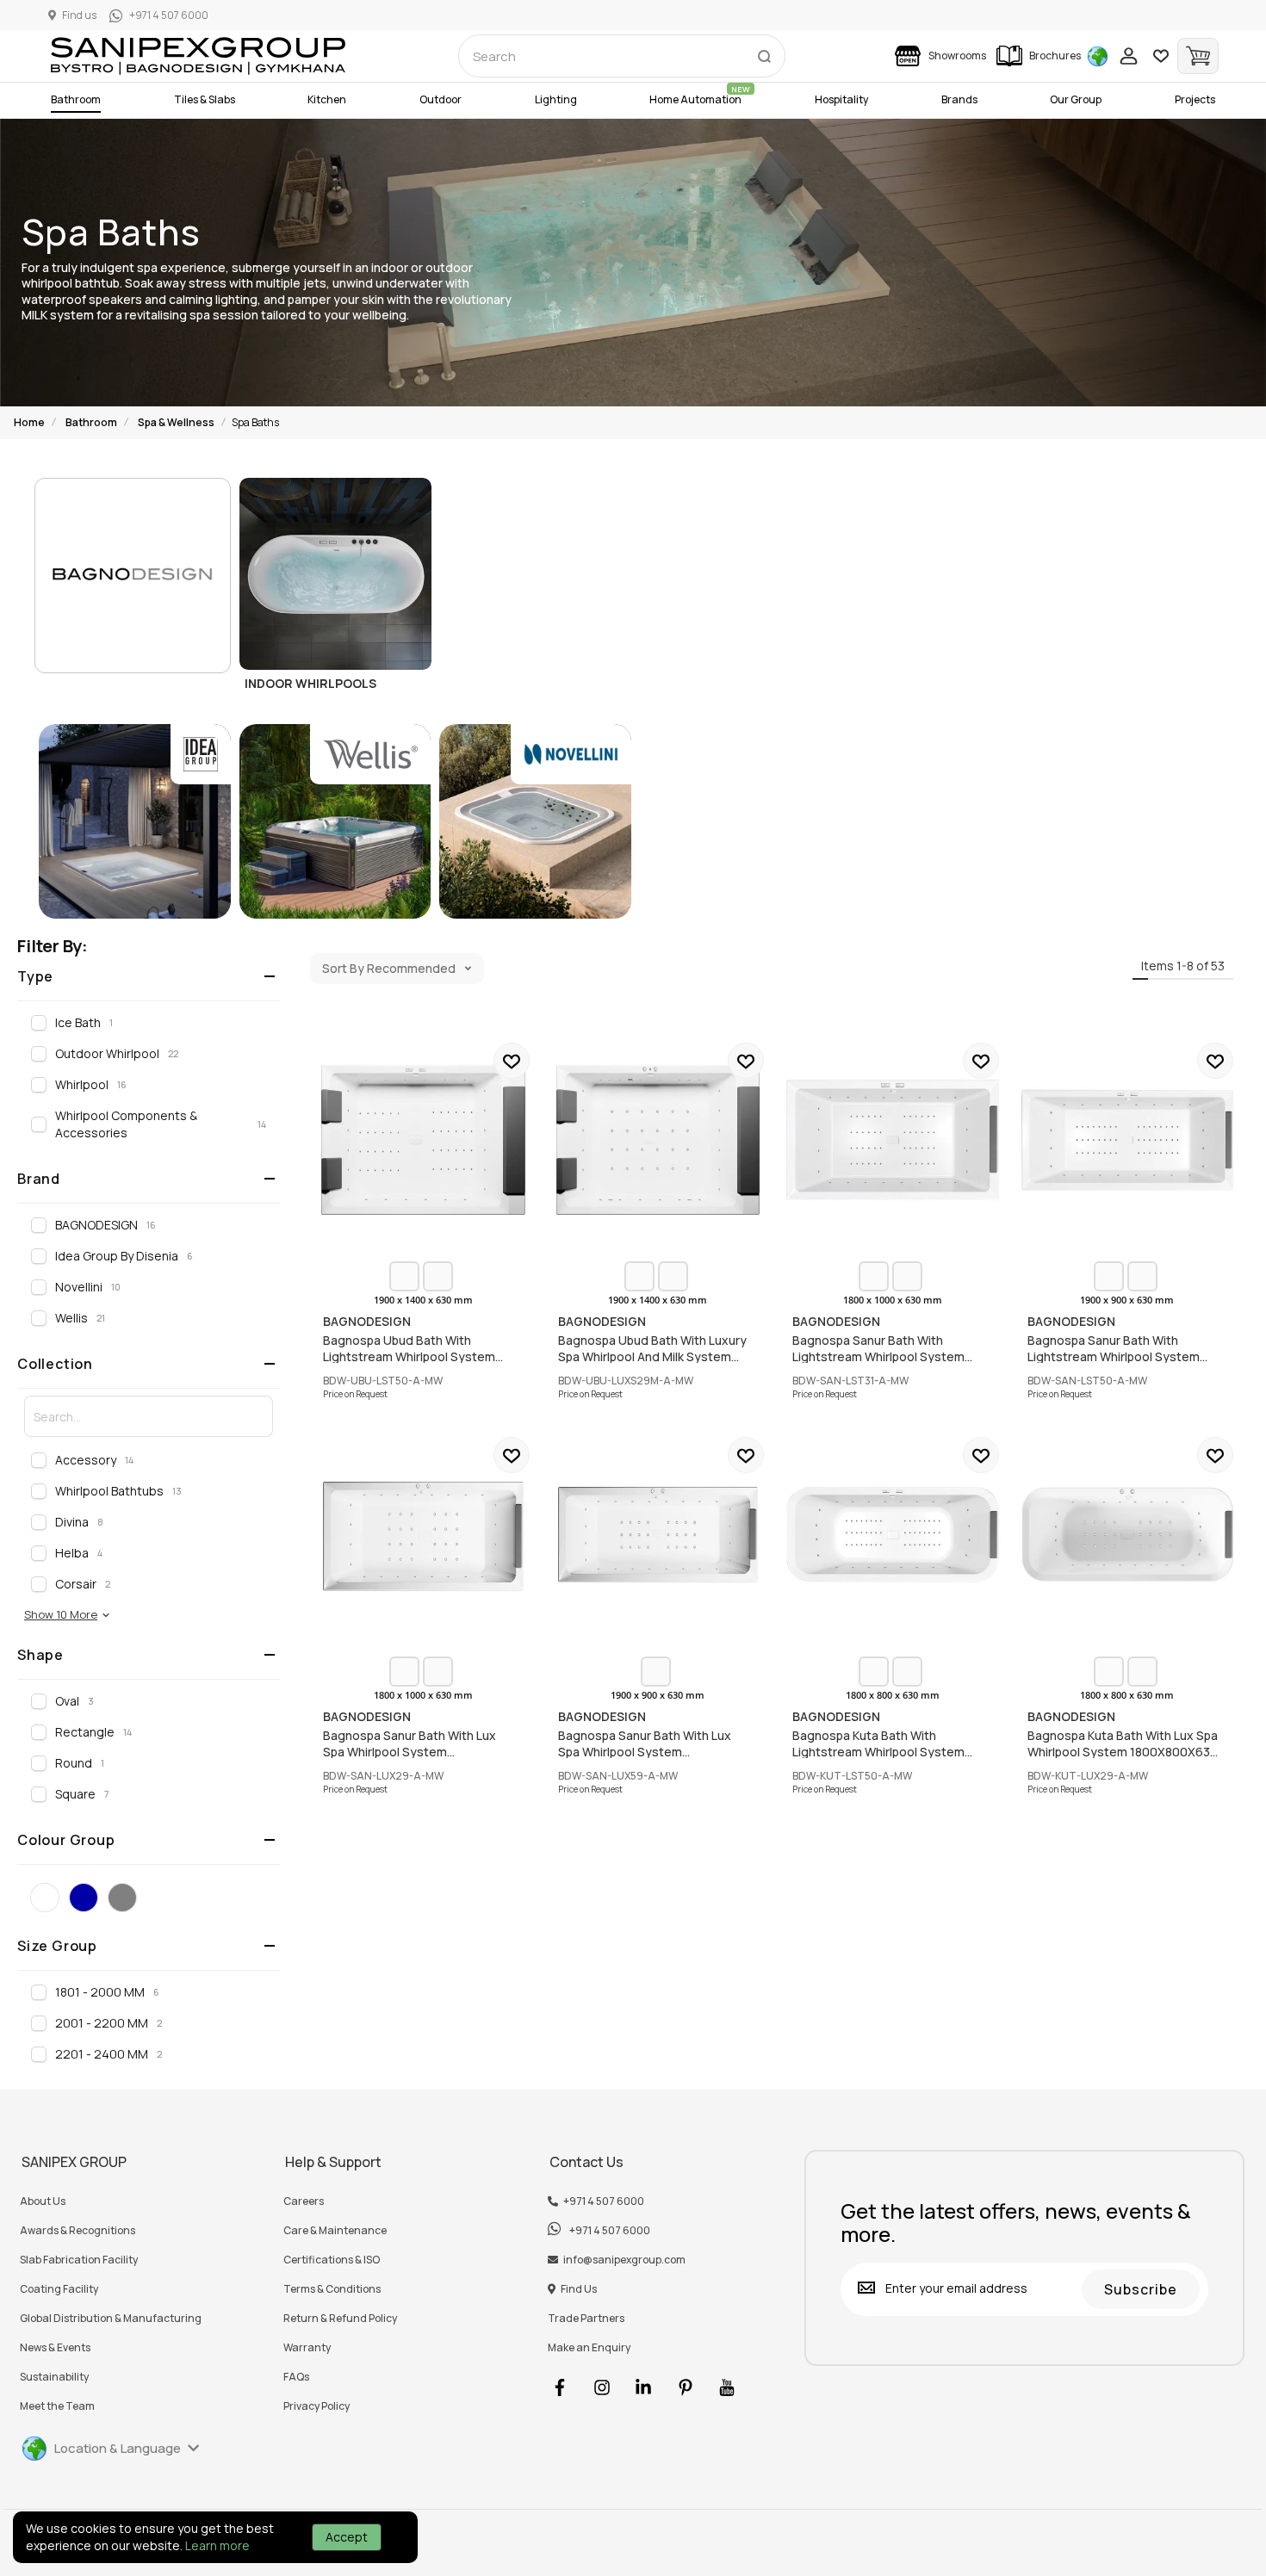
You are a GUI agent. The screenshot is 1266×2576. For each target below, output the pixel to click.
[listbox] (423, 1276)
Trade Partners (586, 2319)
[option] (404, 1276)
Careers (304, 2201)
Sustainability (54, 2377)
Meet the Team (57, 2406)
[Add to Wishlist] (512, 1061)
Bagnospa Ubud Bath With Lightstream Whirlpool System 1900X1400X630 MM (423, 1140)
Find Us (579, 2289)
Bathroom (91, 422)
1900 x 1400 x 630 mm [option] (423, 1300)
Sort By (343, 968)
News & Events (55, 2348)
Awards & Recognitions (78, 2231)
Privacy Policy (316, 2406)
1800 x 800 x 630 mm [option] (893, 1695)
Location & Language (118, 2448)
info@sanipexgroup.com (624, 2260)
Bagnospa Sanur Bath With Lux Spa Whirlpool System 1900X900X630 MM (658, 1535)
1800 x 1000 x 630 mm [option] (893, 1300)
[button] (68, 1615)
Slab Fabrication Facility (79, 2260)
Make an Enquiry (589, 2348)
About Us (43, 2201)
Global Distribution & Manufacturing (111, 2319)
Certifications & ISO (332, 2260)
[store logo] (198, 56)
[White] (45, 1898)
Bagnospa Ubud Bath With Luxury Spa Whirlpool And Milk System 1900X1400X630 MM (658, 1140)
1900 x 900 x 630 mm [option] (1127, 1300)
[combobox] (622, 56)
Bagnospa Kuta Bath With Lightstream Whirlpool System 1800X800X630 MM (893, 1535)
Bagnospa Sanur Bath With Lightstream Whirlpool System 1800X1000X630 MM (893, 1140)
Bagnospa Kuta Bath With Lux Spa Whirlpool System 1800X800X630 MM (1128, 1535)
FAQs (296, 2377)
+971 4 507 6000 (604, 2201)
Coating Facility (59, 2289)
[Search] (764, 53)
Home (29, 422)
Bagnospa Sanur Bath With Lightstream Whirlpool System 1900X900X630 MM (1128, 1140)
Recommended (411, 968)
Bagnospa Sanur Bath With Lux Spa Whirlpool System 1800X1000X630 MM (423, 1535)
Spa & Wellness (176, 422)
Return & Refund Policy (340, 2319)
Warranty (307, 2348)
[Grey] (122, 1898)
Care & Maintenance (335, 2231)
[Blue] (84, 1898)
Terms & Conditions (332, 2289)
